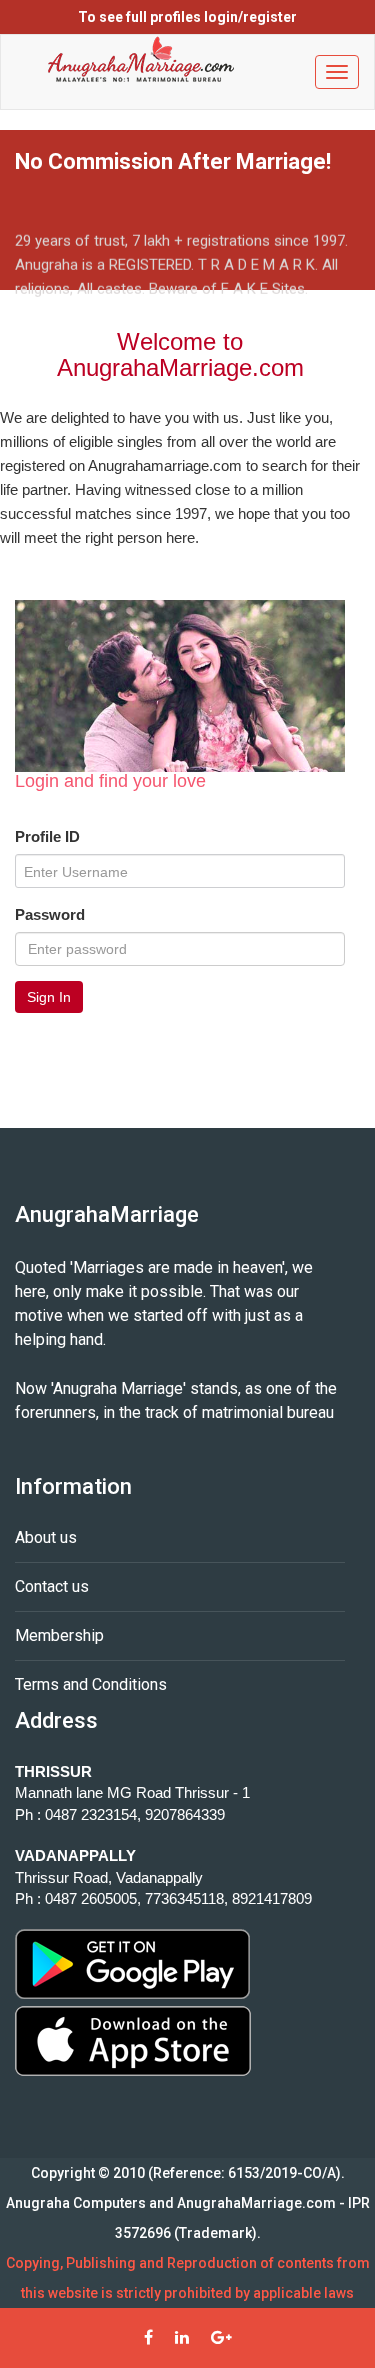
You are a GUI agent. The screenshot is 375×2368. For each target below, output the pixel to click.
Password (50, 914)
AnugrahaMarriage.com (256, 2203)
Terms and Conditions (91, 1684)
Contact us (52, 1586)
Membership (59, 1635)
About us (46, 1537)
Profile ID (47, 836)
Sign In (49, 997)
